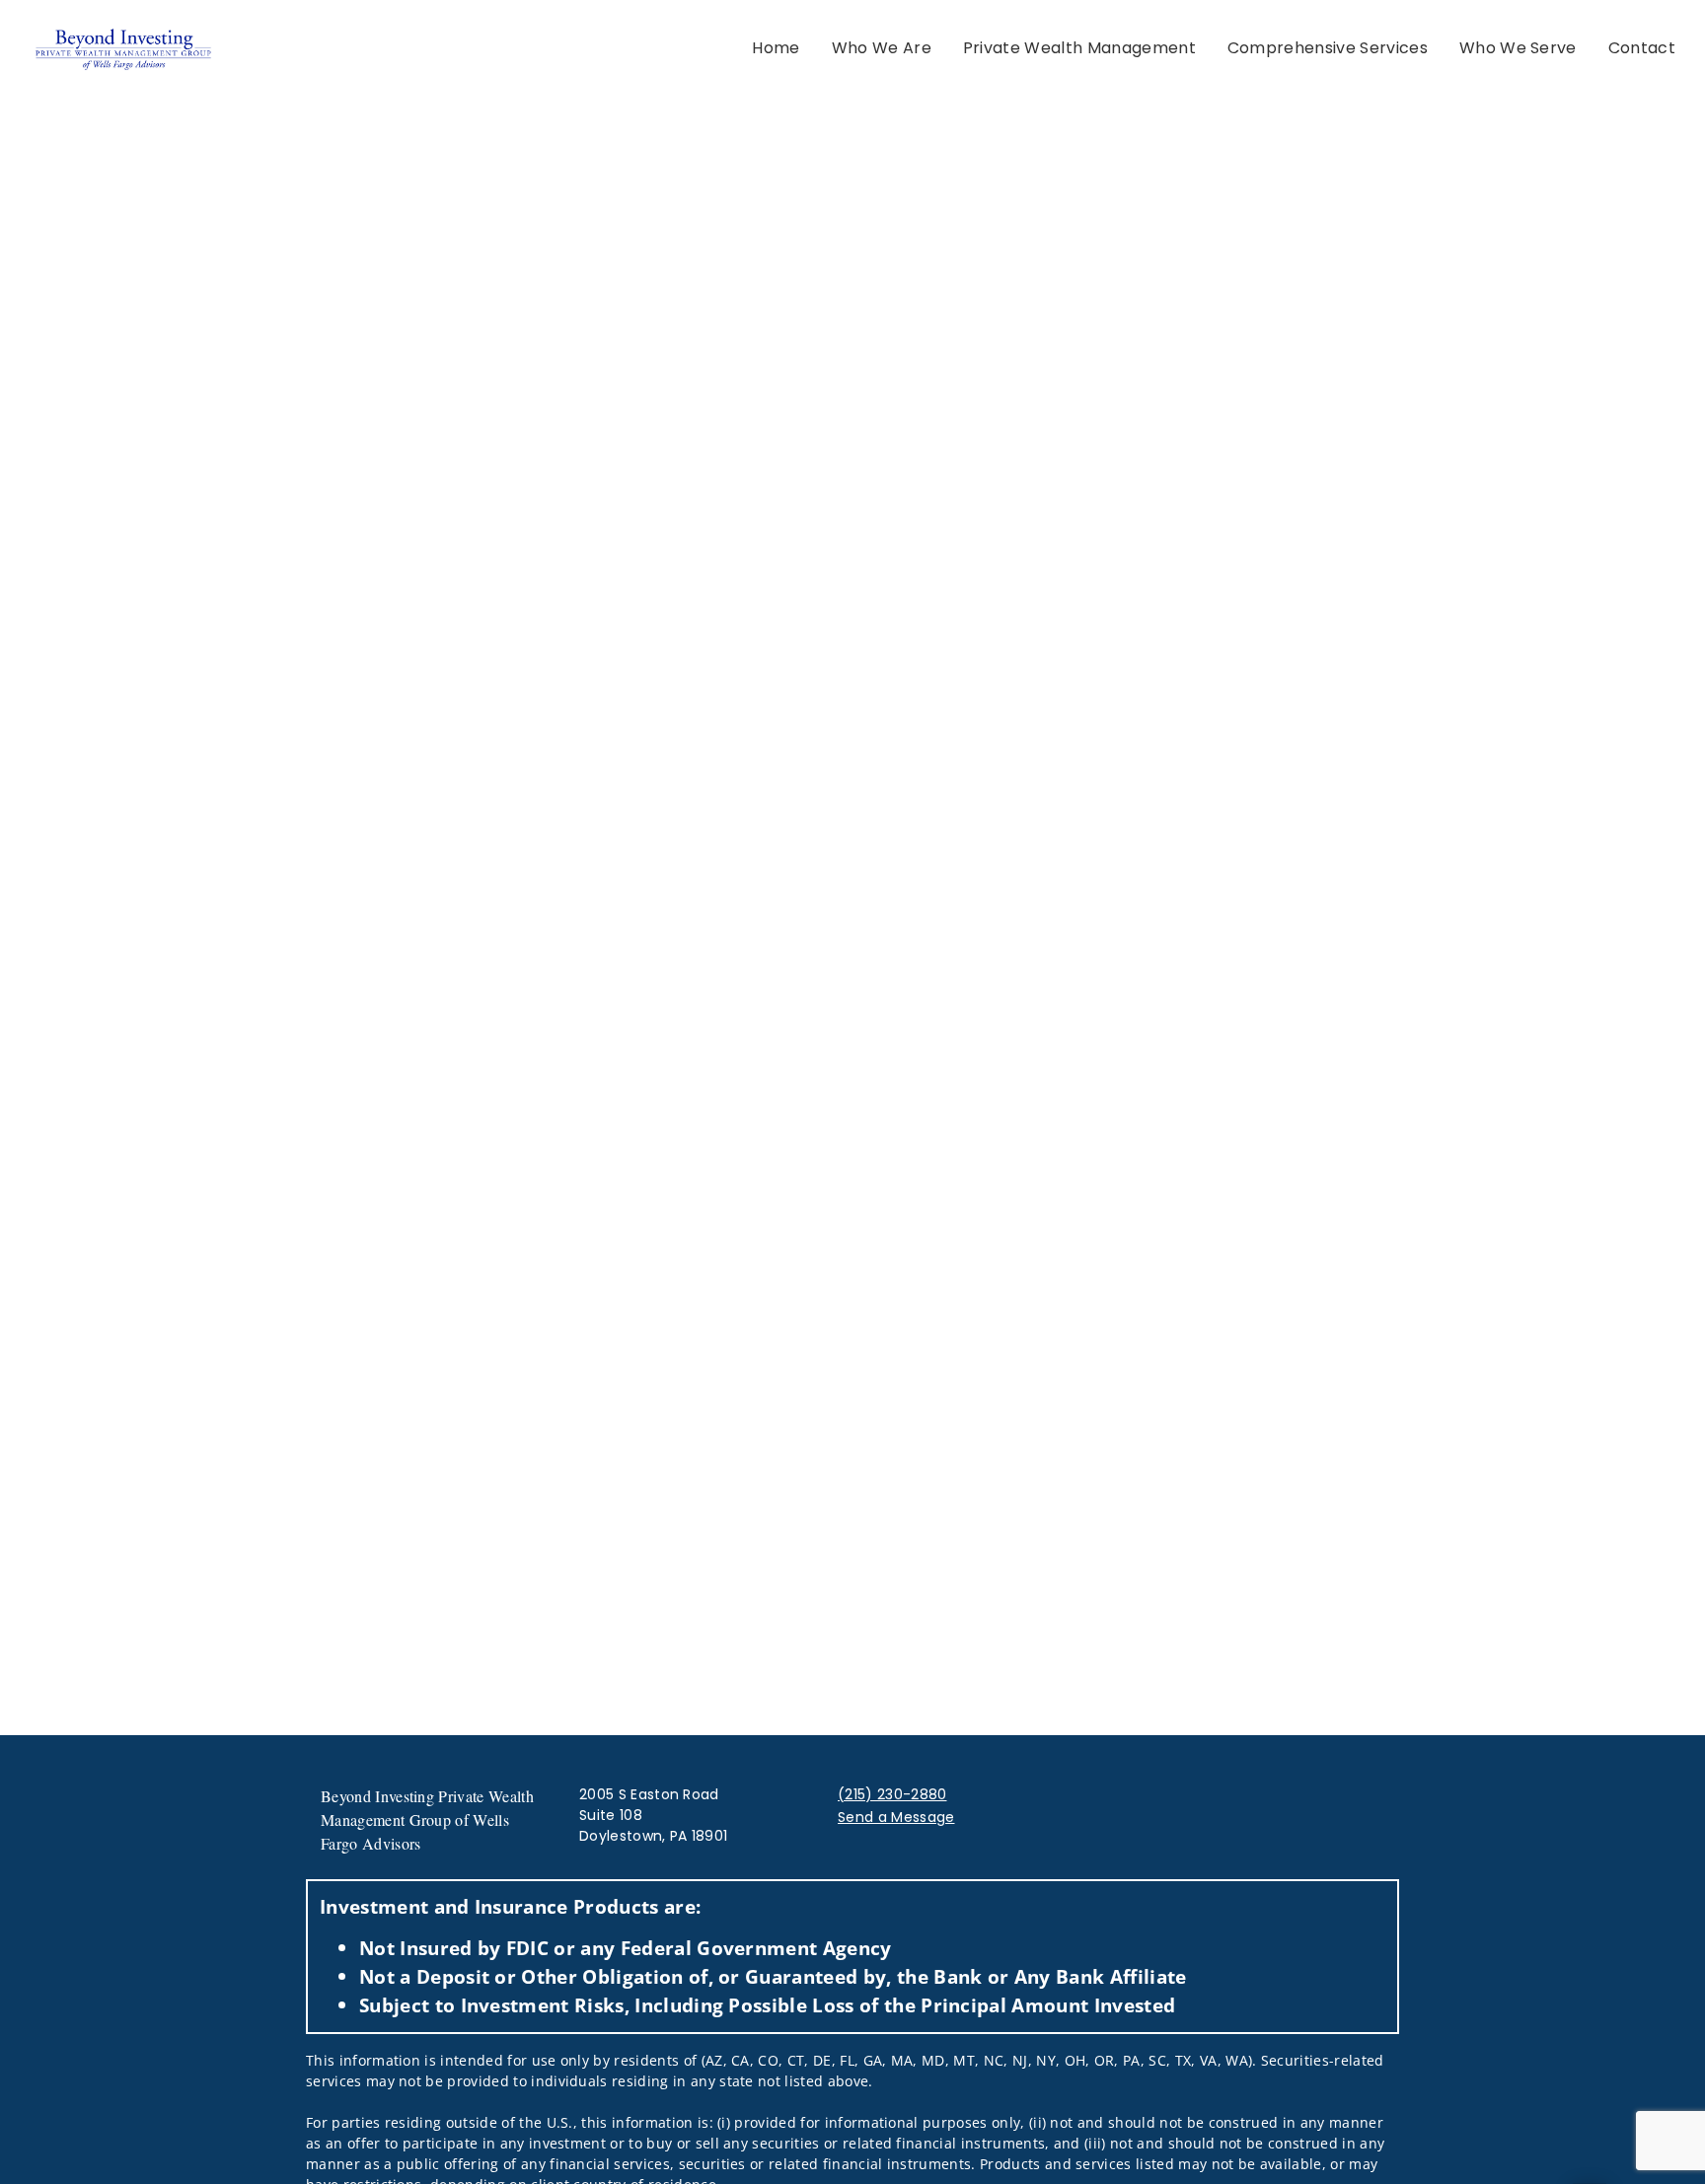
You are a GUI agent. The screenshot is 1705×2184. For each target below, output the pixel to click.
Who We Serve (1518, 48)
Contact (1642, 48)
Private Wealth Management (1079, 48)
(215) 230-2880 (892, 1794)
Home (776, 48)
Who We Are (882, 48)
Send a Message (896, 1817)
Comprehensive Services (1328, 48)
